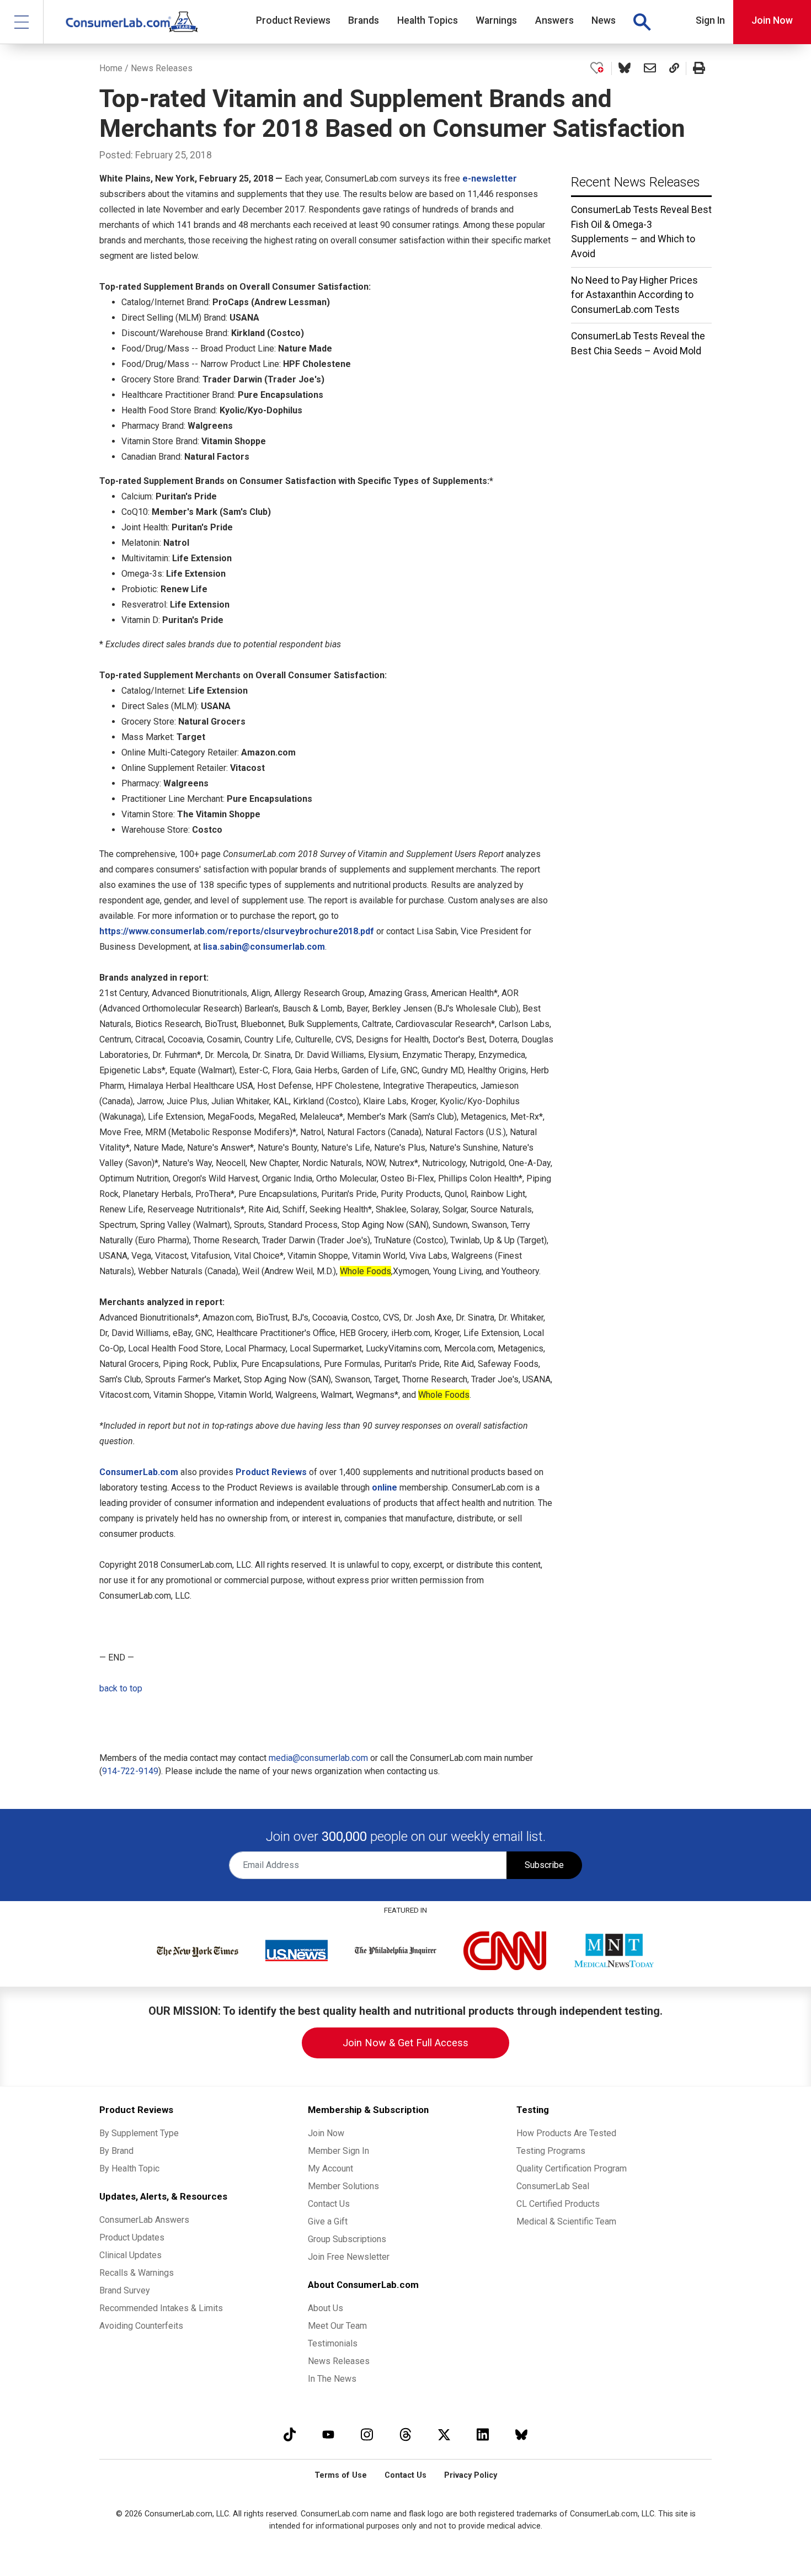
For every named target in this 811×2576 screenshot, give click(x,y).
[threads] (405, 2434)
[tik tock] (290, 2434)
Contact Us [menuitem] (329, 2204)
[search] (642, 22)
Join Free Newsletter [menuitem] (349, 2257)
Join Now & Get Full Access (405, 2043)
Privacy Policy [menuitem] (471, 2475)
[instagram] (367, 2434)
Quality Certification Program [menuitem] (572, 2168)
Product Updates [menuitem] (132, 2237)
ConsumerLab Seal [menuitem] (553, 2186)
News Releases (162, 68)
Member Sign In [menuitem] (338, 2151)
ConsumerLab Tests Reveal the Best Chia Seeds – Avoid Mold (638, 343)
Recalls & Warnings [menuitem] (137, 2273)
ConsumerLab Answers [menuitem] (144, 2220)
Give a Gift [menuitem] (328, 2221)
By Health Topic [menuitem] (129, 2168)
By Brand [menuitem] (116, 2151)
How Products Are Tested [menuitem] (566, 2133)
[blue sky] (521, 2434)
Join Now (772, 20)
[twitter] (444, 2434)
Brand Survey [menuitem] (125, 2290)
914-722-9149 (130, 1771)
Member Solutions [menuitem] (343, 2186)
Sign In (710, 20)
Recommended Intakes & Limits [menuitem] (161, 2308)
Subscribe (544, 1865)
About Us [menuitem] (326, 2308)
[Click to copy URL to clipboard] (674, 68)
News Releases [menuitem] (339, 2361)
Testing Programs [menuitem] (551, 2151)
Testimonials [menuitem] (333, 2343)
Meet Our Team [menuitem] (337, 2326)
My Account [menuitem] (330, 2168)
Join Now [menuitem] (326, 2133)
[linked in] (483, 2434)
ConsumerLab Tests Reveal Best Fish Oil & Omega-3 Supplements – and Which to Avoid (641, 231)
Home (111, 68)
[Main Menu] (22, 22)
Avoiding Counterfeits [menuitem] (141, 2326)
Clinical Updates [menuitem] (130, 2255)
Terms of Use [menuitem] (341, 2475)
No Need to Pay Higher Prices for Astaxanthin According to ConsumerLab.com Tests (634, 295)
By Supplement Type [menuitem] (139, 2133)
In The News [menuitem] (332, 2379)
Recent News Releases (636, 182)
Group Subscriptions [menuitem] (347, 2239)
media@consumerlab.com (318, 1758)
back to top (121, 1688)
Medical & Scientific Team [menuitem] (566, 2221)
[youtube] (328, 2434)
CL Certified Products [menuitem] (558, 2204)
